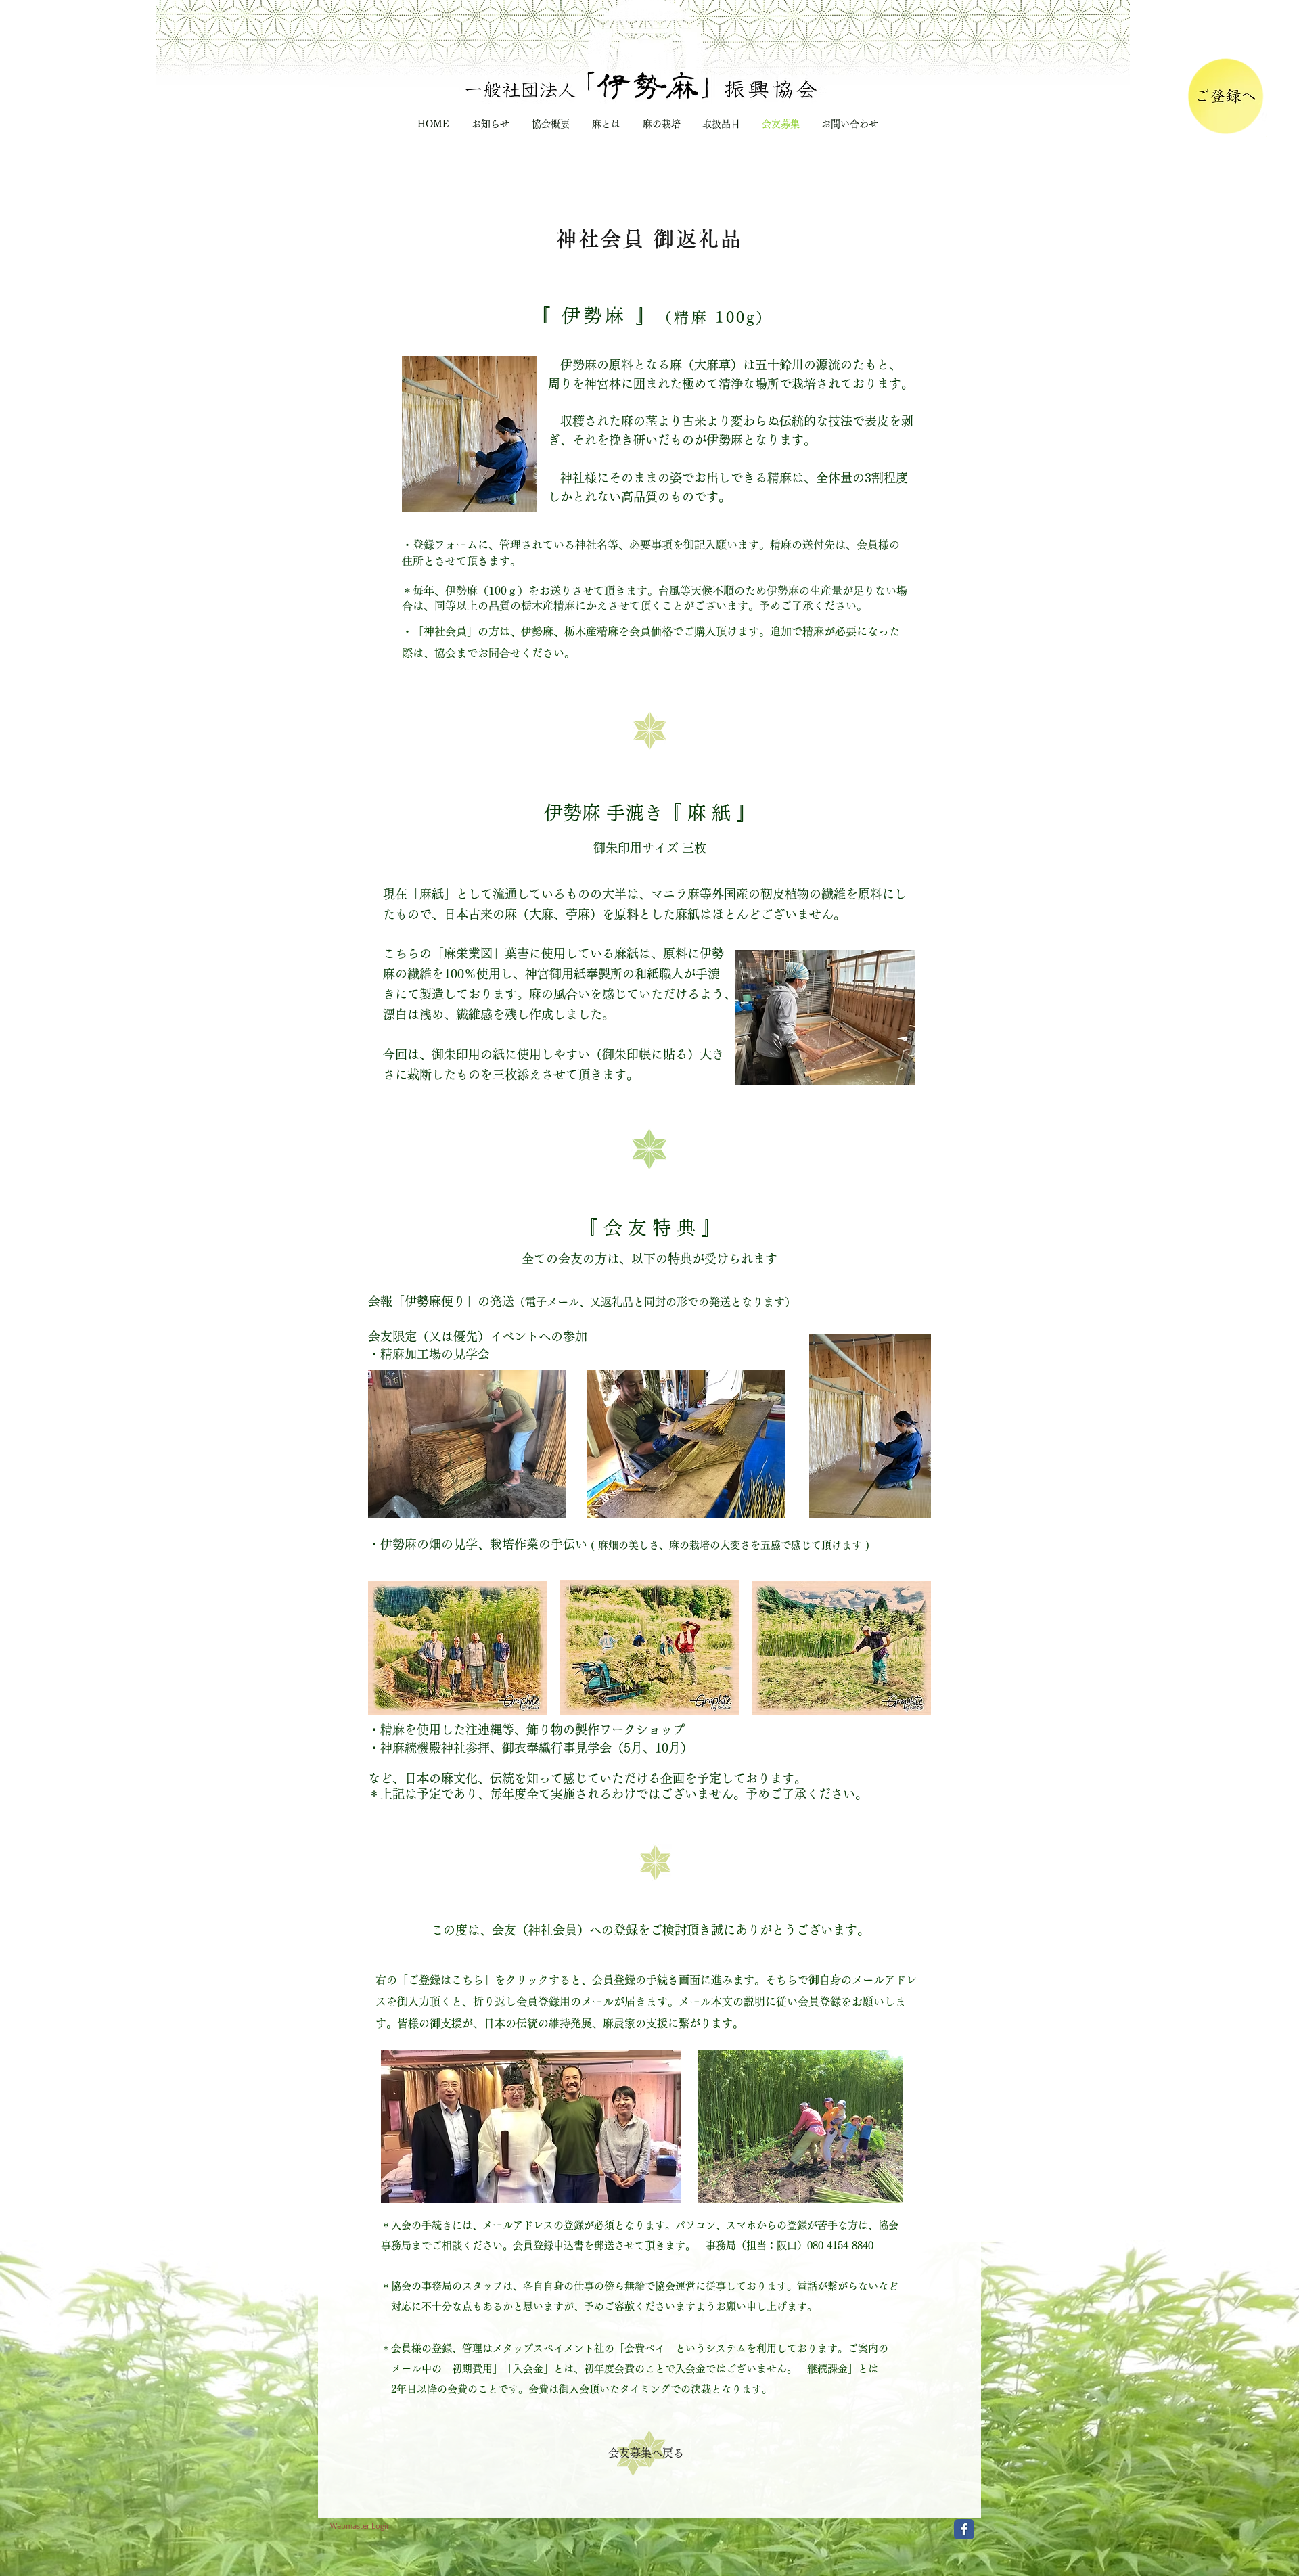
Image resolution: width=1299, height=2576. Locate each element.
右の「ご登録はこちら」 (435, 1980)
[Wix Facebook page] (964, 2529)
